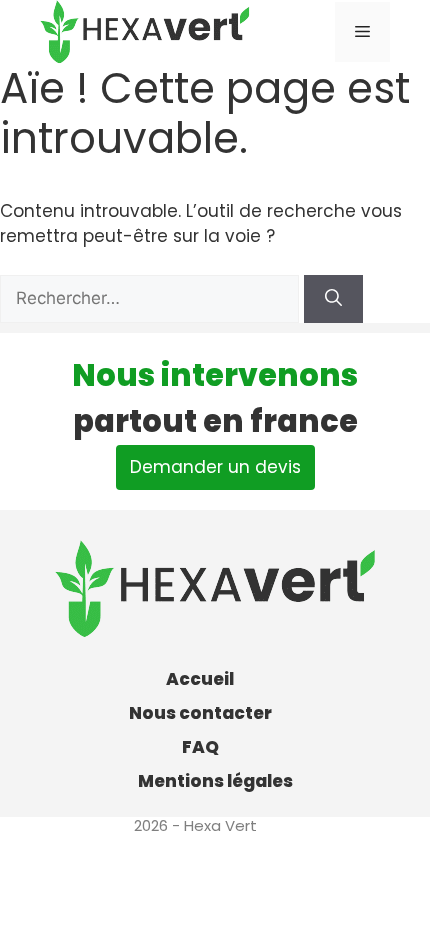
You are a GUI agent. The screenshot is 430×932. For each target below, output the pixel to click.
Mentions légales (215, 781)
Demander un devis (215, 467)
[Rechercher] (333, 299)
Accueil (200, 679)
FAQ (200, 747)
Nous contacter (200, 713)
